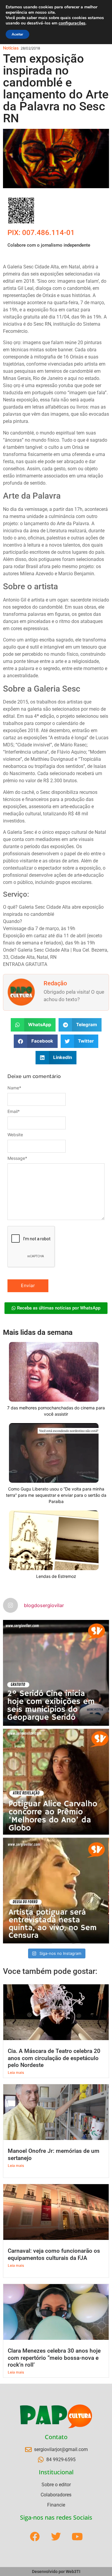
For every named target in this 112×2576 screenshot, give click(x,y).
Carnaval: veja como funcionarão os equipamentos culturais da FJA (54, 2254)
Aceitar (17, 34)
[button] (33, 1025)
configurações (72, 23)
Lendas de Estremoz (56, 1576)
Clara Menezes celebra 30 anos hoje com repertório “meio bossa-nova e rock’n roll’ (54, 2358)
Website (15, 1135)
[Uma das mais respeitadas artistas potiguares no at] (56, 1891)
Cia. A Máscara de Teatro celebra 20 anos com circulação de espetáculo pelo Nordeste (54, 2058)
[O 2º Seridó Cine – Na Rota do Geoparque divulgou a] (56, 1673)
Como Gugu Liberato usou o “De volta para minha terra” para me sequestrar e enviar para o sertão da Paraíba (56, 1495)
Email (14, 1111)
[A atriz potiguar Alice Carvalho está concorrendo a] (56, 1782)
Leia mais (16, 2072)
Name (14, 1088)
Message (17, 1158)
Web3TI (73, 2572)
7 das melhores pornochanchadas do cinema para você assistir (56, 1411)
